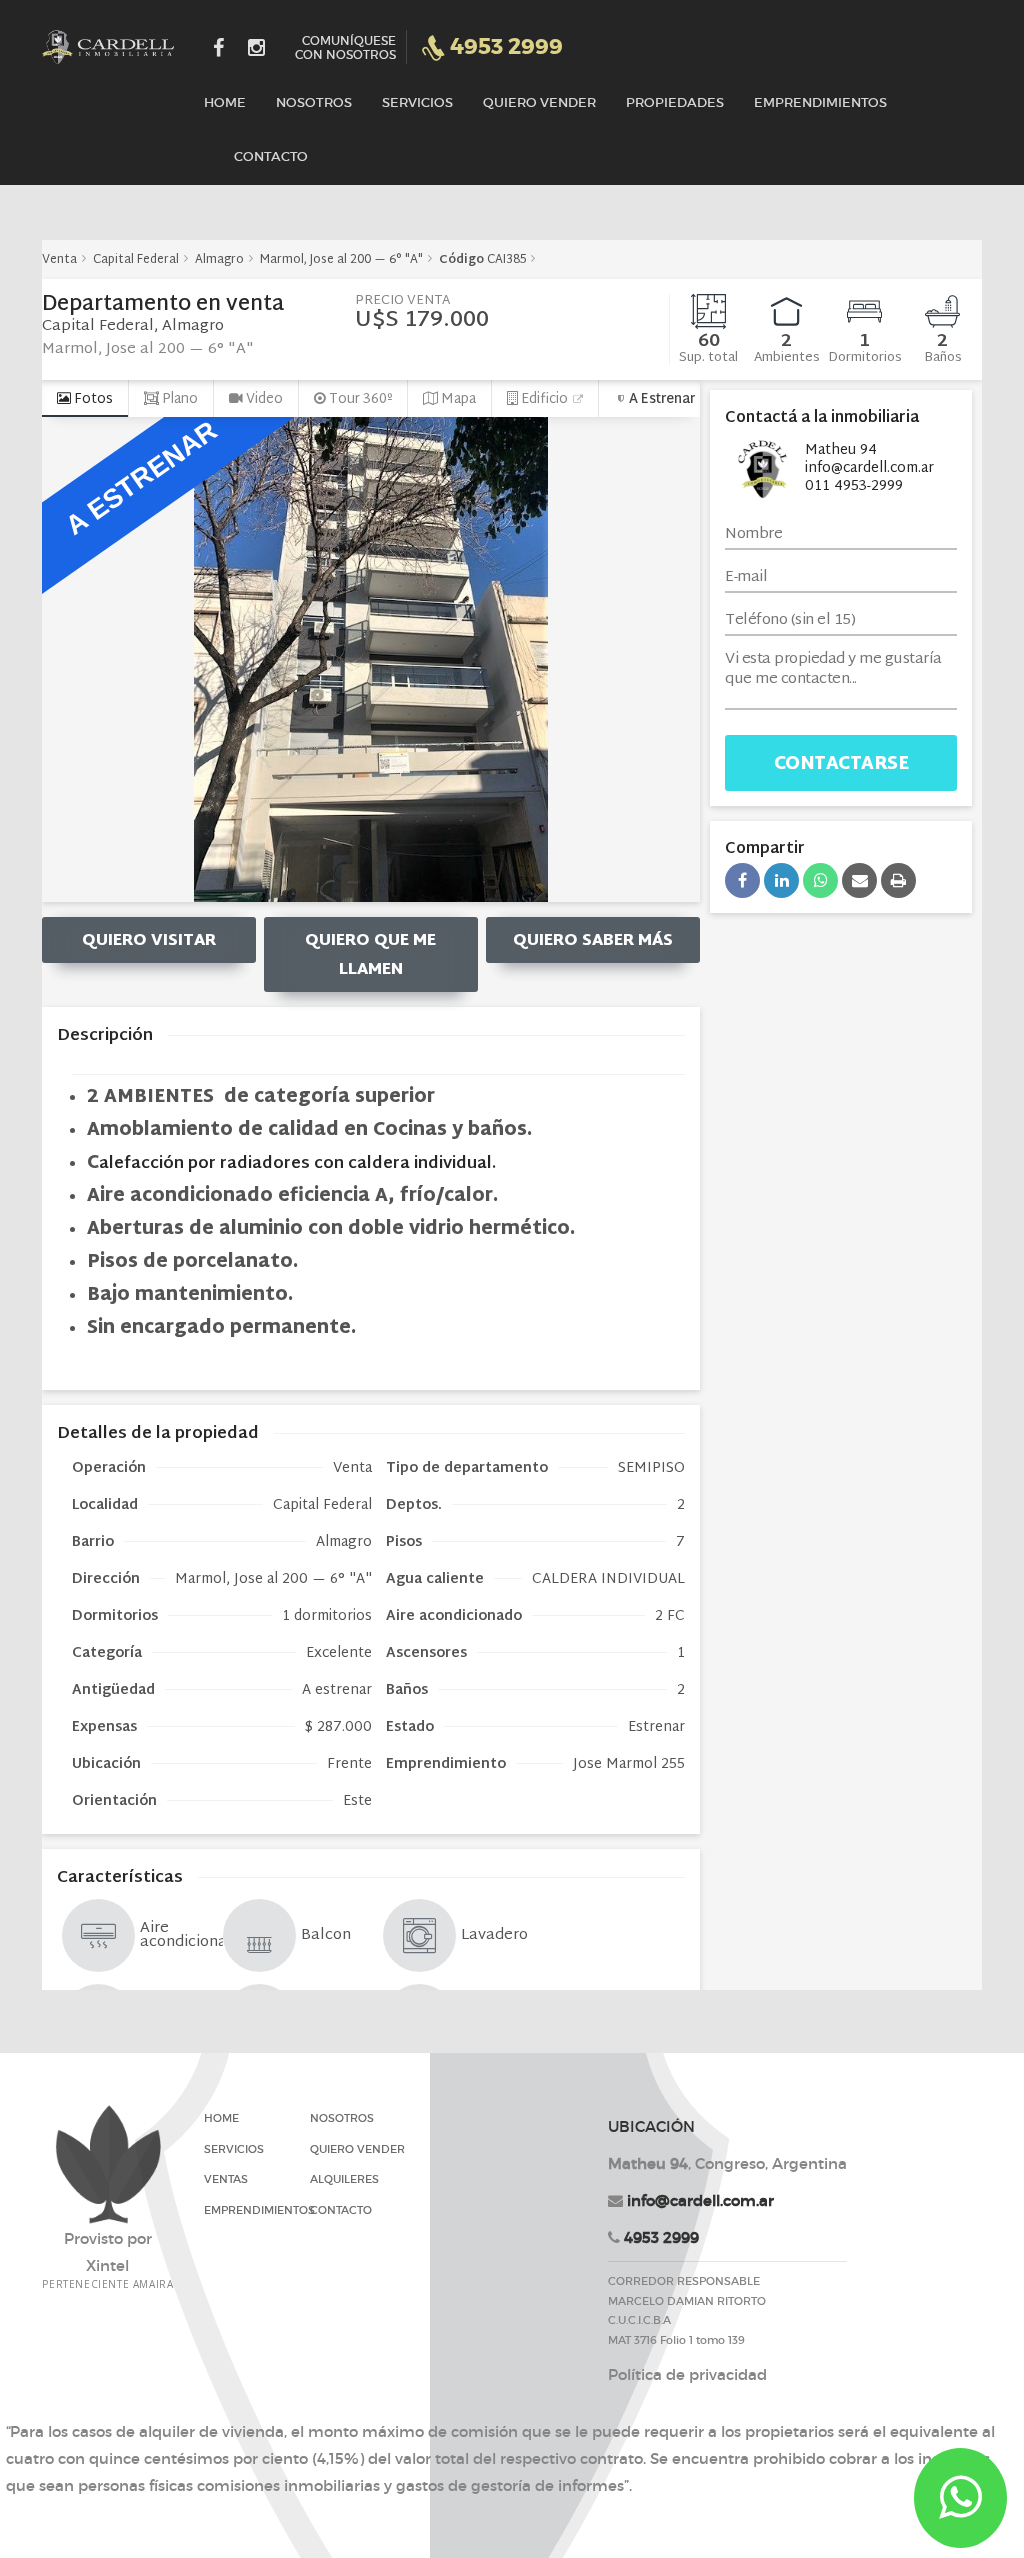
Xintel (107, 2265)
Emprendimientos (820, 102)
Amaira (153, 2284)
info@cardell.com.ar (700, 2200)
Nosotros (314, 102)
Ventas (226, 2179)
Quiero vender (539, 102)
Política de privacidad (687, 2374)
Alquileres (344, 2179)
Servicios (417, 102)
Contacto (271, 156)
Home (225, 102)
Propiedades (675, 102)
